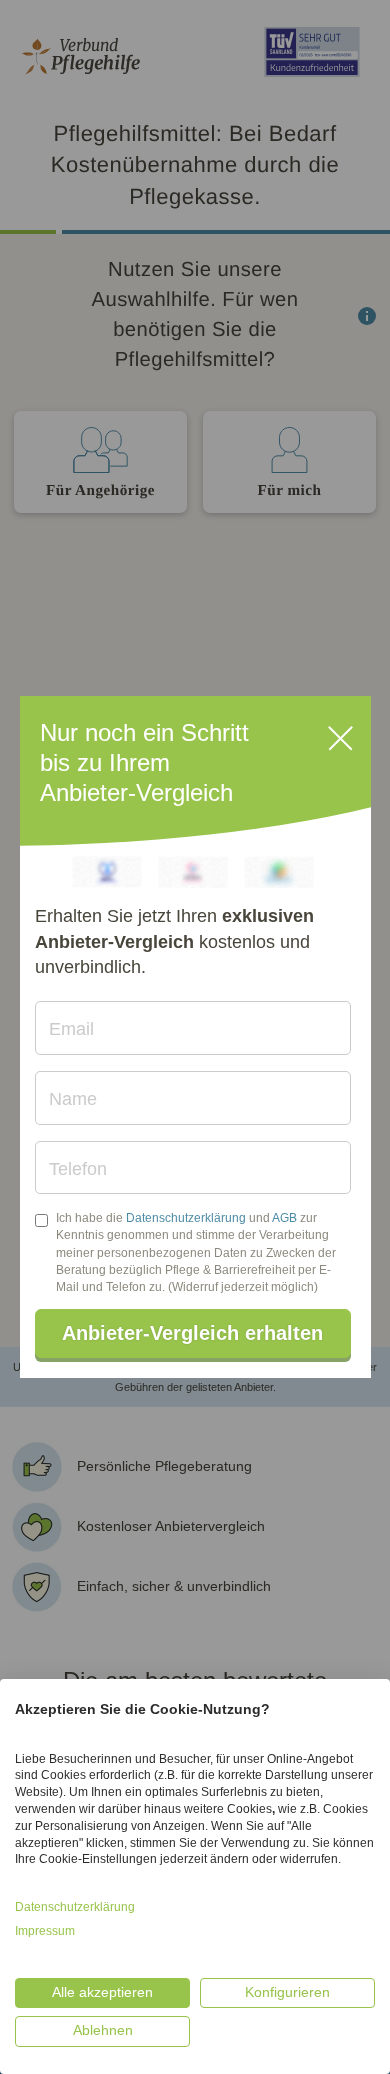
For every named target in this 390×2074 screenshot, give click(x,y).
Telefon (78, 1169)
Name (73, 1099)
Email (71, 1029)
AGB (284, 1218)
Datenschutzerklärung (186, 1218)
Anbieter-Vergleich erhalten (192, 1333)
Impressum (45, 1931)
